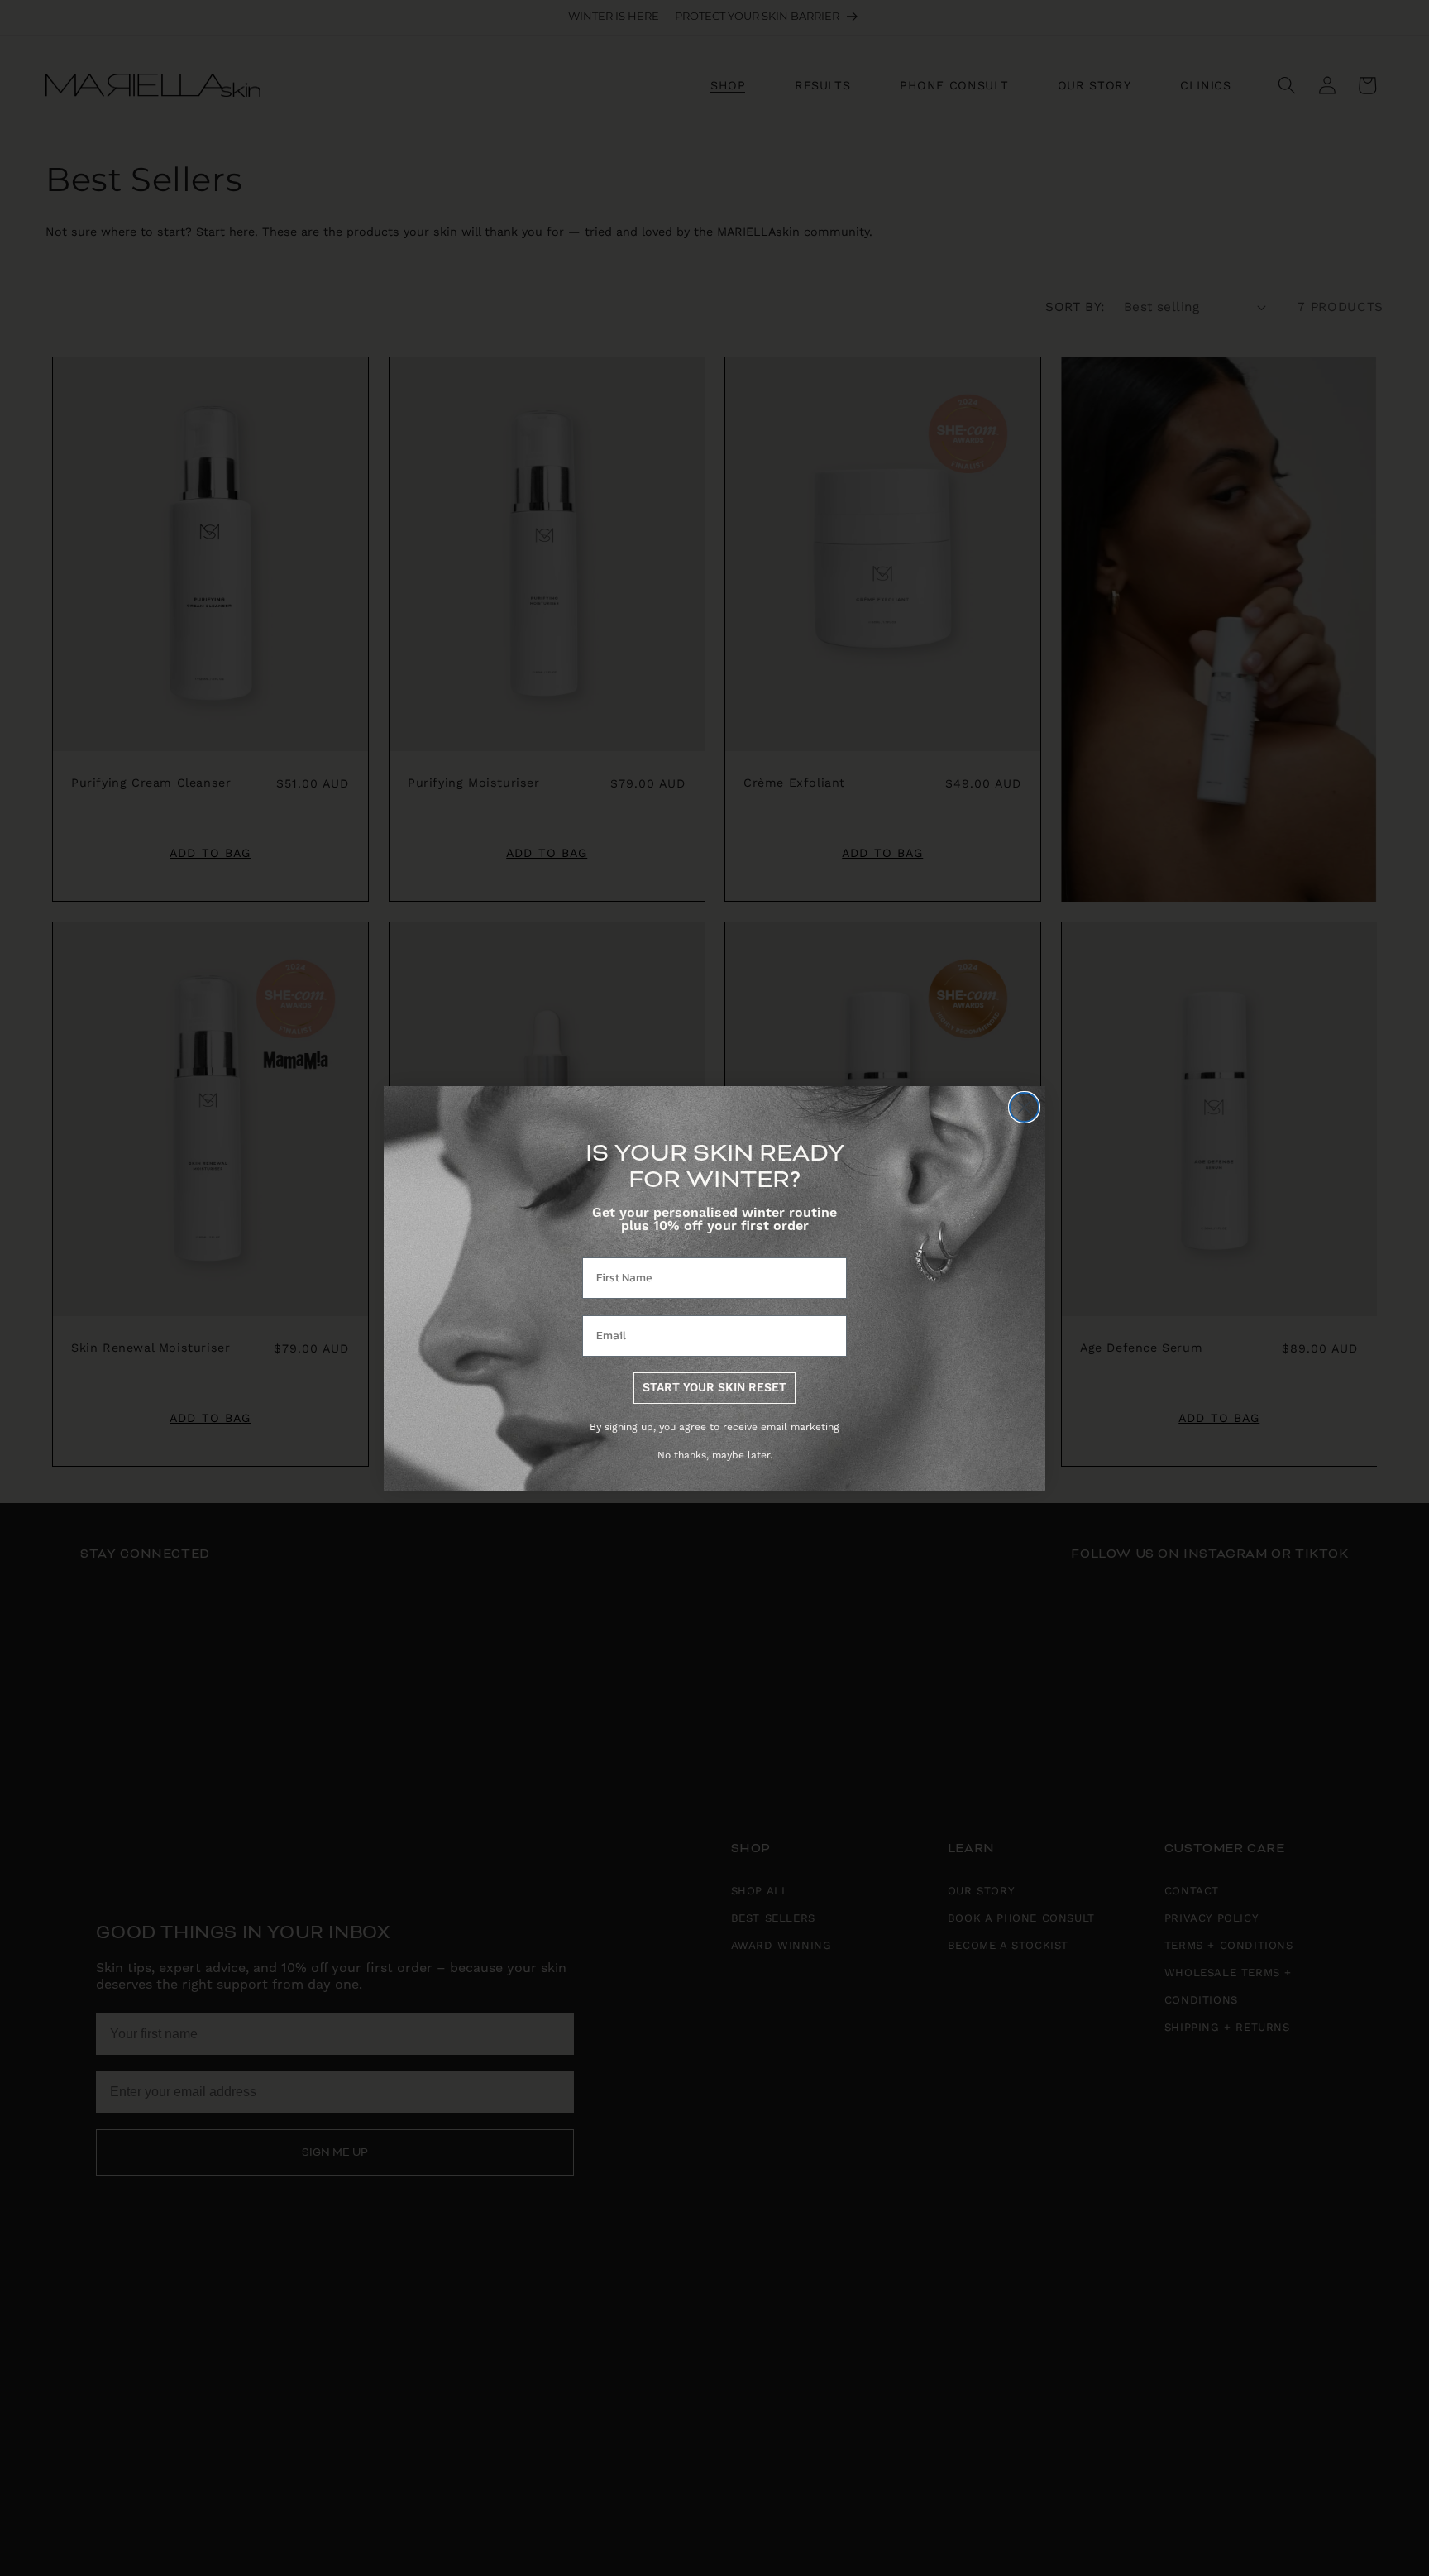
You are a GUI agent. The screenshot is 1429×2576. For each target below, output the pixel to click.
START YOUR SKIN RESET (714, 1388)
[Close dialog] (1024, 1107)
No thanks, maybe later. (715, 1456)
